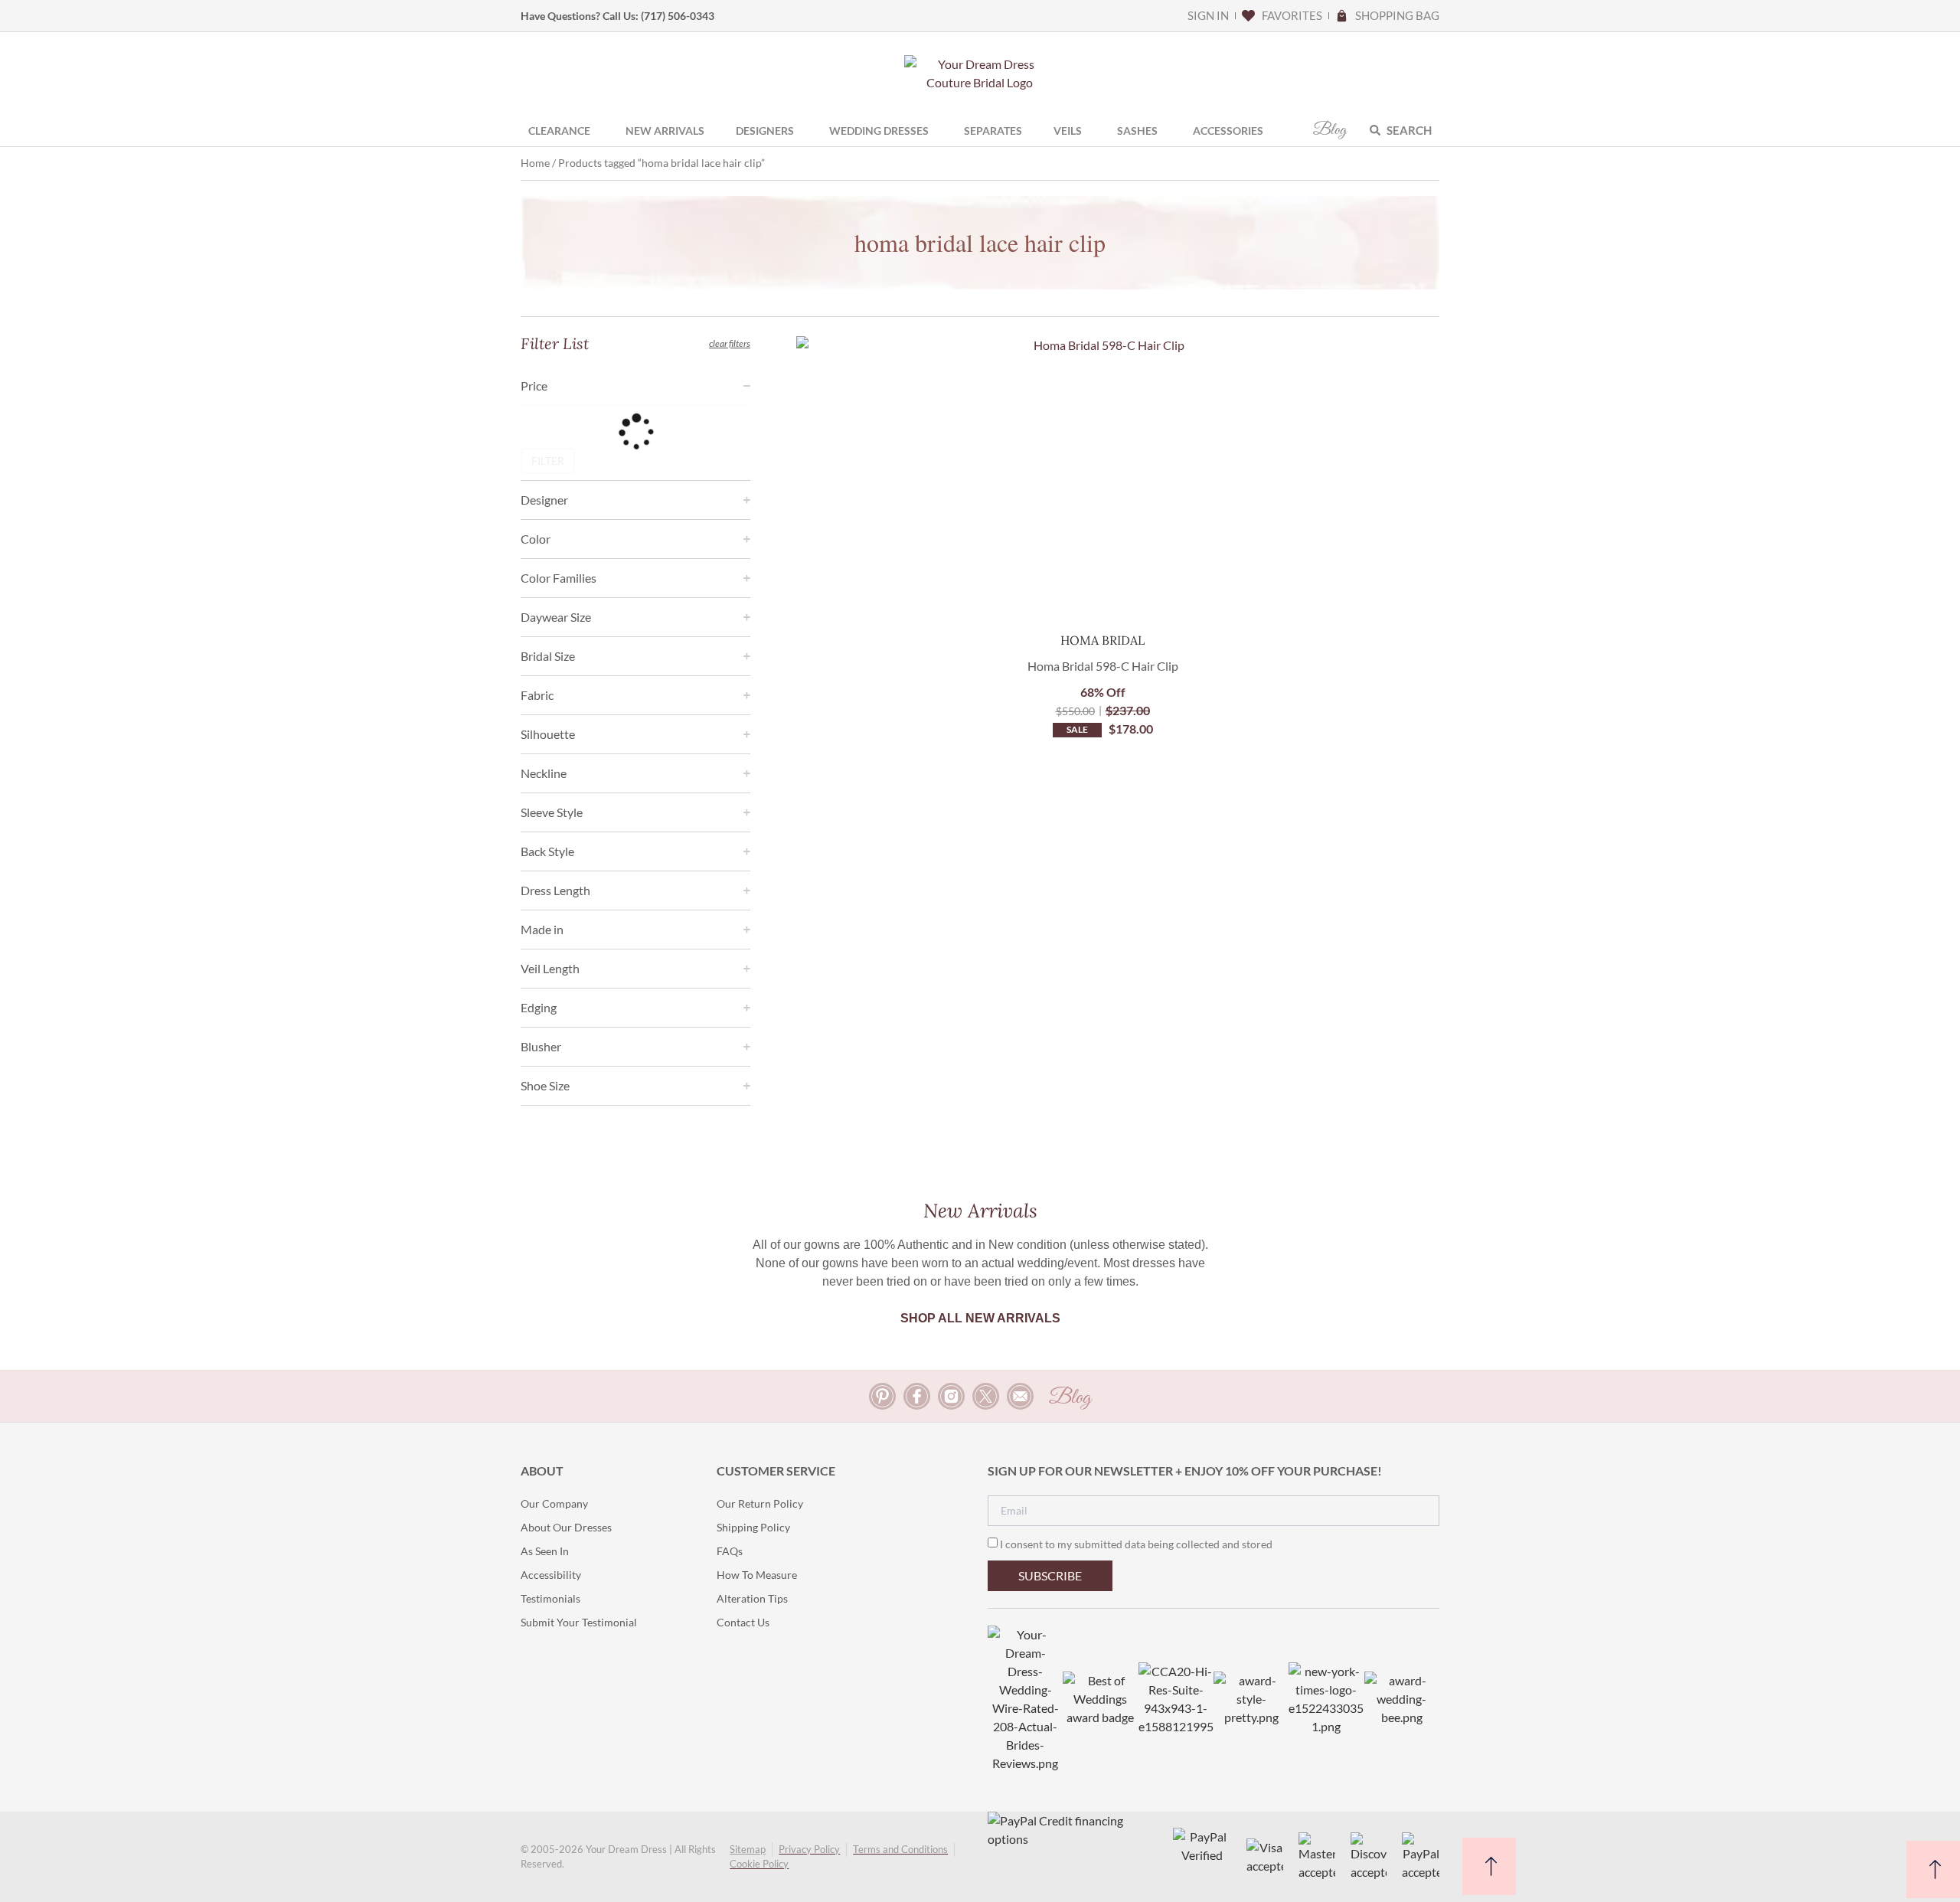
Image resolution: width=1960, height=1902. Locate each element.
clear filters (730, 343)
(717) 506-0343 (678, 16)
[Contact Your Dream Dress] (1020, 1396)
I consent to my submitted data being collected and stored (1136, 1544)
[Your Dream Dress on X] (986, 1396)
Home (535, 163)
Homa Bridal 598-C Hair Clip (1103, 666)
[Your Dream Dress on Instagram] (951, 1396)
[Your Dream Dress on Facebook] (917, 1396)
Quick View (1103, 593)
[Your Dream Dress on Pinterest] (882, 1396)
